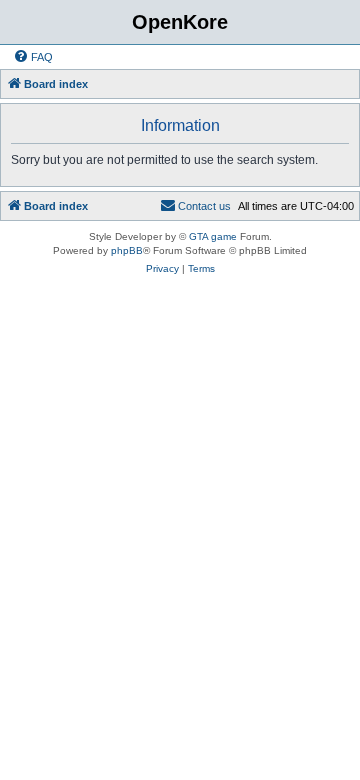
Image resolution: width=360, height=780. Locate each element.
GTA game (213, 236)
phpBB (127, 250)
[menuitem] (33, 57)
